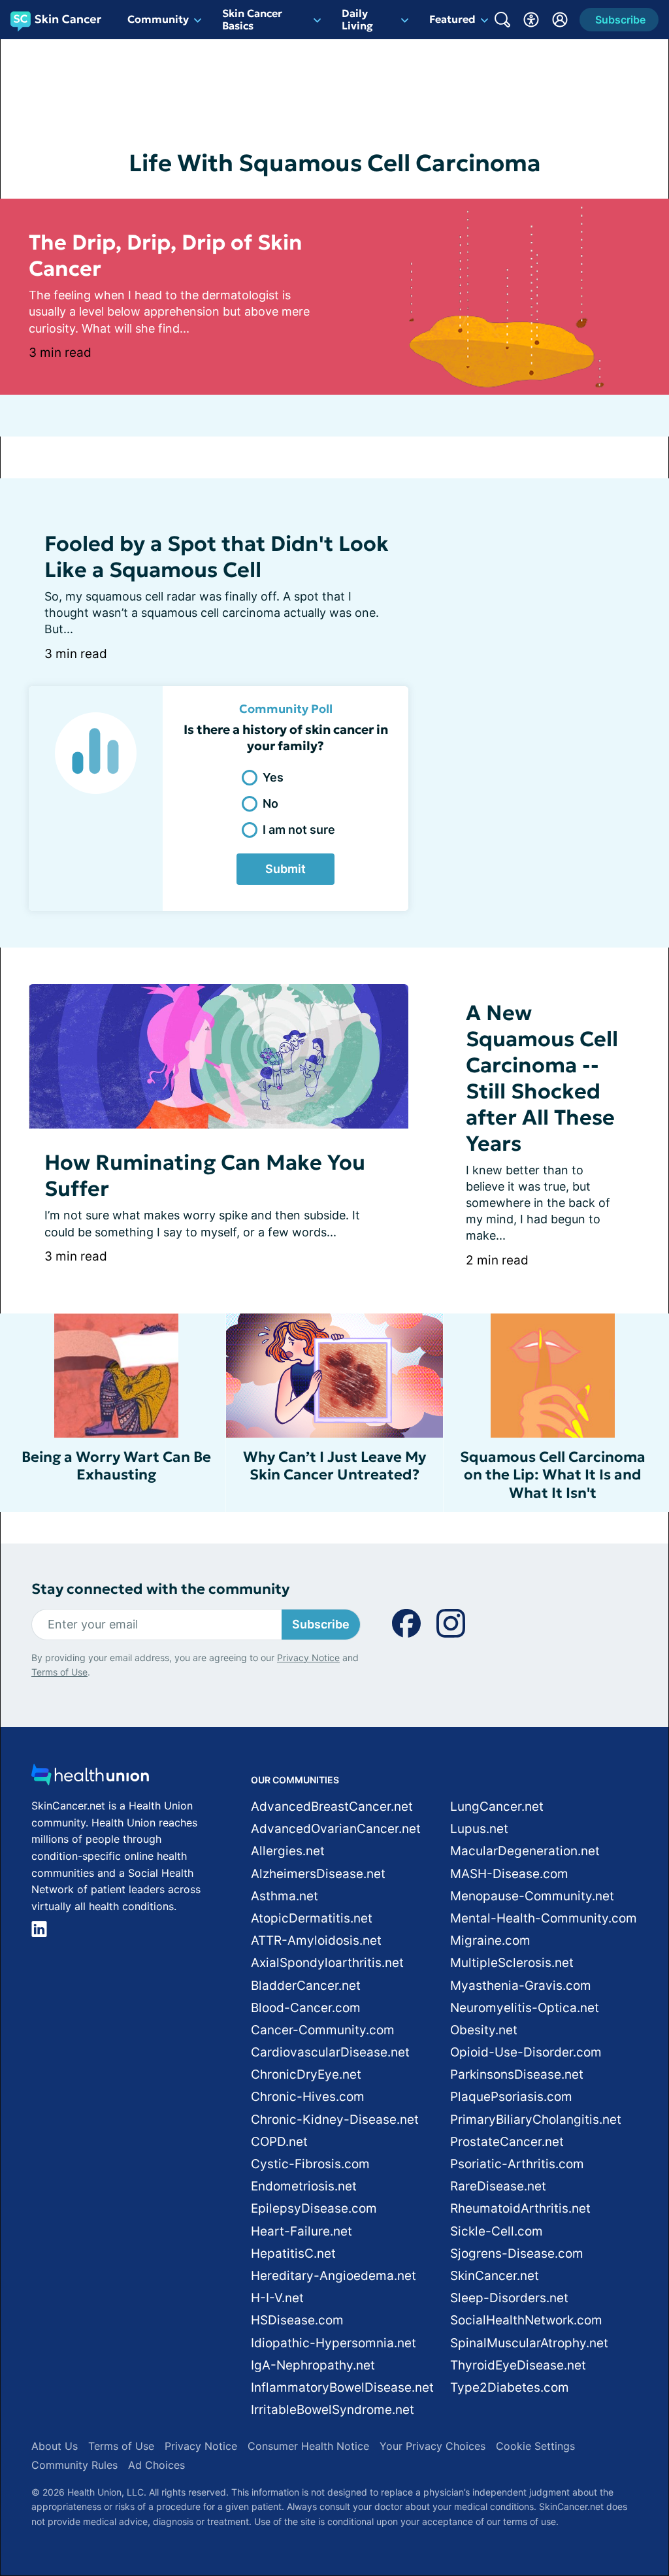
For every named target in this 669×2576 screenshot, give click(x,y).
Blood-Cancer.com (306, 2008)
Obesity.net (484, 2030)
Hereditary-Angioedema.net (334, 2276)
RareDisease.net (498, 2186)
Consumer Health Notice (308, 2446)
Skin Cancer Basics (252, 19)
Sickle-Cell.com (497, 2231)
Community (158, 19)
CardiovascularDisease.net (330, 2052)
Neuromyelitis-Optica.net (525, 2008)
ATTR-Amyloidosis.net (316, 1940)
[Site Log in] (560, 20)
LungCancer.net (497, 1807)
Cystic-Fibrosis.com (310, 2164)
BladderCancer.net (306, 1986)
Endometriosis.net (304, 2186)
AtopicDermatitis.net (312, 1918)
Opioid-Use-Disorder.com (526, 2052)
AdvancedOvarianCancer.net (336, 1829)
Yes (273, 777)
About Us (55, 2446)
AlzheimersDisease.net (318, 1874)
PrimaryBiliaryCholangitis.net (536, 2120)
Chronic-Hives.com (308, 2097)
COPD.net (279, 2142)
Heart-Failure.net (302, 2231)
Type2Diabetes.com (510, 2387)
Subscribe (321, 1624)
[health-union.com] (90, 1778)
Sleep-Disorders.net (509, 2298)
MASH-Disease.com (509, 1874)
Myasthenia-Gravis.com (521, 1986)
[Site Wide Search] (502, 20)
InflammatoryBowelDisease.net (342, 2387)
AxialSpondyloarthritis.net (327, 1963)
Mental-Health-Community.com (544, 1918)
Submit (286, 869)
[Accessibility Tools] (531, 20)
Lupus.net (479, 1829)
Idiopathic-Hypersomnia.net (334, 2343)
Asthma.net (285, 1896)
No (270, 803)
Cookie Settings (535, 2446)
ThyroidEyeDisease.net (518, 2365)
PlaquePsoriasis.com (511, 2097)
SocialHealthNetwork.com (526, 2320)
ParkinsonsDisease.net (517, 2074)
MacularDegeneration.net (525, 1851)
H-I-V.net (277, 2298)
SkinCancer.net (495, 2276)
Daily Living (357, 19)
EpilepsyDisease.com (314, 2208)
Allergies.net (288, 1851)
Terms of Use (59, 1672)
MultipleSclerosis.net (512, 1963)
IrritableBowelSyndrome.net (333, 2410)
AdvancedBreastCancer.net (332, 1807)
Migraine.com (490, 1940)
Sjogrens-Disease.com (517, 2254)
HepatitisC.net (293, 2254)
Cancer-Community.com (323, 2030)
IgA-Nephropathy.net (313, 2365)
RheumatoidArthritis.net (520, 2208)
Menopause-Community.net (532, 1896)
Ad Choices (156, 2465)
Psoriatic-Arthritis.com (517, 2164)
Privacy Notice (308, 1658)
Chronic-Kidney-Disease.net (335, 2120)
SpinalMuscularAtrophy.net (529, 2343)
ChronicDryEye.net (306, 2074)
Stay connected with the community (160, 1589)
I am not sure (299, 830)
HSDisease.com (297, 2320)
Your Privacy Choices (432, 2446)
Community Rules (74, 2465)
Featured (452, 19)
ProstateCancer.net (507, 2142)
